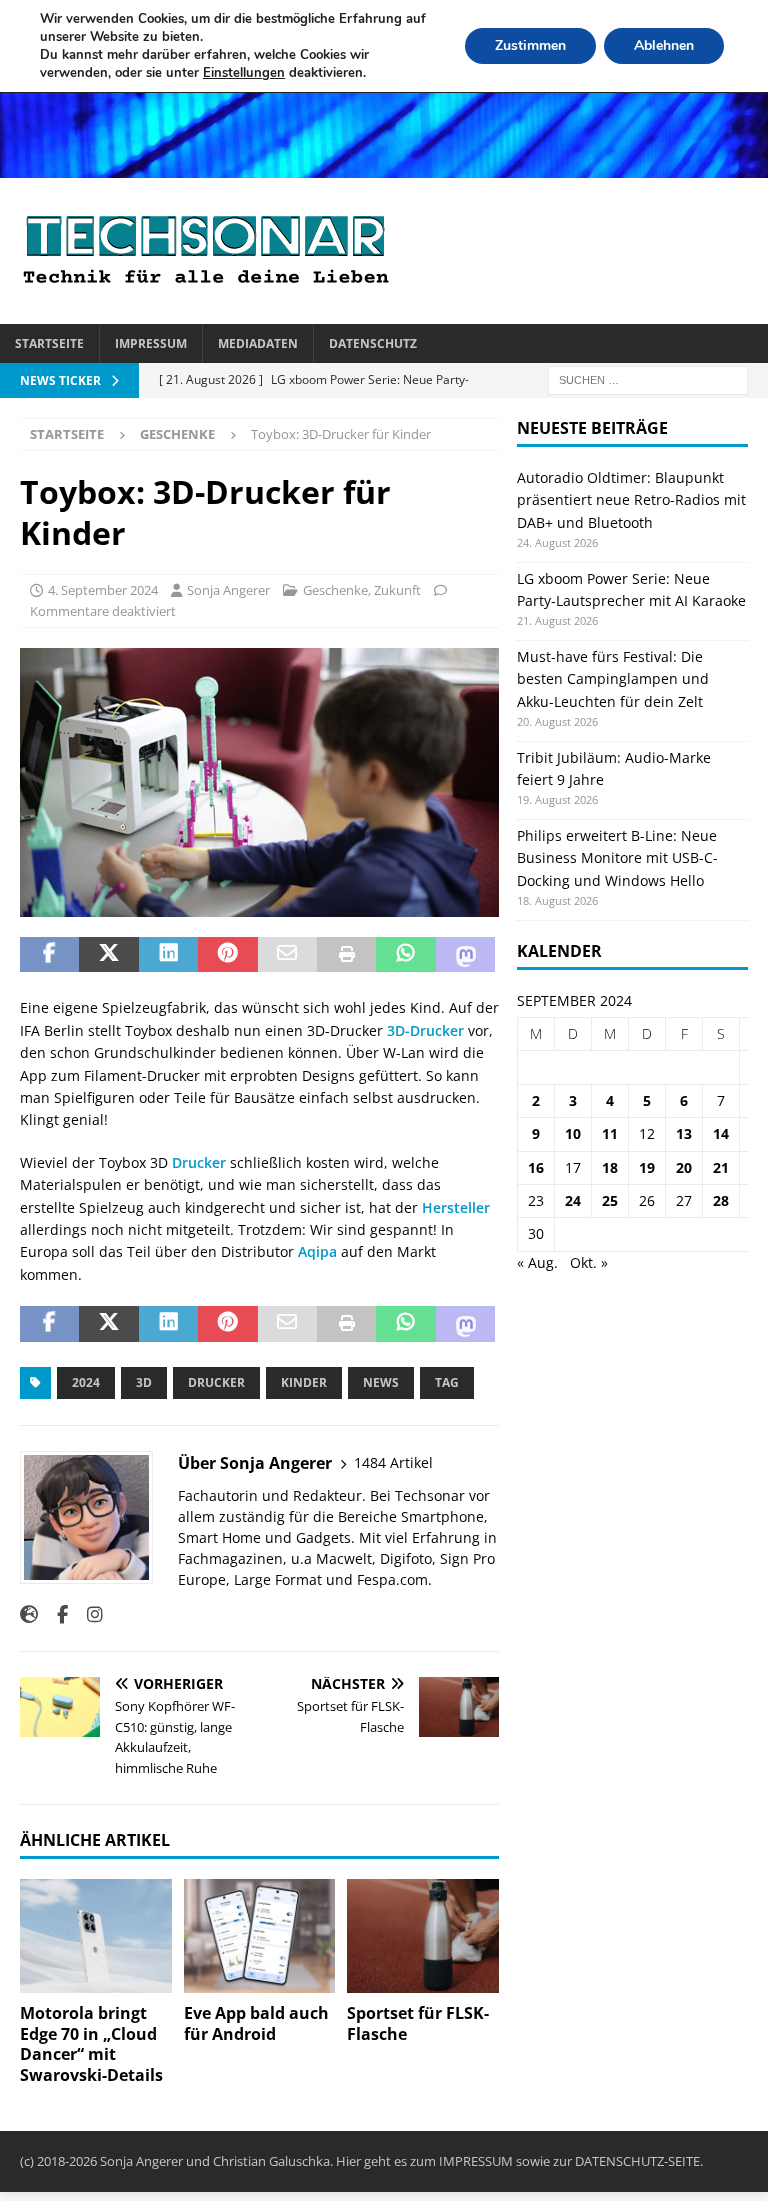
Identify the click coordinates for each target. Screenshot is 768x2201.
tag (447, 1382)
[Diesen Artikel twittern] (108, 955)
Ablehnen (664, 45)
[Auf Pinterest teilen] (227, 955)
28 (721, 1200)
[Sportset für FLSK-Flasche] (423, 1936)
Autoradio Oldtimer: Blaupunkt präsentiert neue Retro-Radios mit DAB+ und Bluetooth (631, 500)
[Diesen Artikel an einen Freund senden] (287, 955)
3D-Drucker (423, 1030)
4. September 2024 (103, 590)
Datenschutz (373, 343)
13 (684, 1133)
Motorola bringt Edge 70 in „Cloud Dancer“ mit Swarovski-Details (91, 2044)
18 (610, 1167)
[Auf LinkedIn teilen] (168, 955)
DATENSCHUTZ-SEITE (637, 2161)
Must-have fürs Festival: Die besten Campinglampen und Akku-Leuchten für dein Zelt (613, 679)
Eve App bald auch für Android (256, 2023)
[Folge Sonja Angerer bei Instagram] (87, 1614)
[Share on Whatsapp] (405, 955)
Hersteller (456, 1207)
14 (721, 1133)
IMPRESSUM (476, 2161)
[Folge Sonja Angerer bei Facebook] (55, 1614)
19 (647, 1167)
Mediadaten (258, 343)
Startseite (49, 343)
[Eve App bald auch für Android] (260, 1936)
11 (610, 1133)
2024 (86, 1382)
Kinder (304, 1382)
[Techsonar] (384, 165)
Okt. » (589, 1262)
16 (536, 1167)
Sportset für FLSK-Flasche (418, 2023)
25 (610, 1200)
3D (144, 1382)
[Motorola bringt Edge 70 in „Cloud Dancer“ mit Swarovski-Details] (96, 1936)
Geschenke (335, 590)
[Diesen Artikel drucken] (346, 955)
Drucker (199, 1162)
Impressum (151, 343)
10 (573, 1133)
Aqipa (317, 1251)
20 (684, 1167)
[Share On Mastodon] (465, 955)
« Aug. (537, 1262)
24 (573, 1200)
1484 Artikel (393, 1462)
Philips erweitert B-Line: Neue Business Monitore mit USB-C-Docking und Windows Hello (617, 858)
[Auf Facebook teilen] (49, 955)
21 (721, 1167)
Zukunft (397, 590)
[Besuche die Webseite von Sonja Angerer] (29, 1614)
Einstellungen (244, 73)
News (381, 1382)
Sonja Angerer (228, 590)
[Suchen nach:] (648, 378)
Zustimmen (530, 45)
